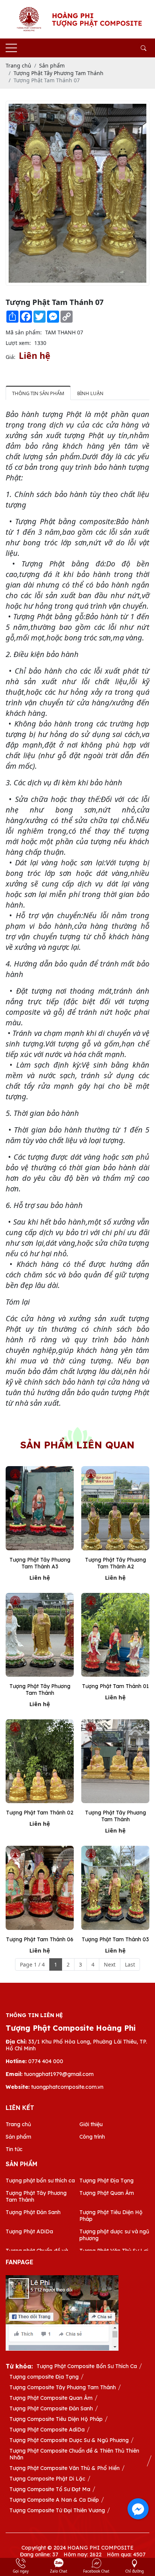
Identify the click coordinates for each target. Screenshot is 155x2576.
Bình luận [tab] (90, 393)
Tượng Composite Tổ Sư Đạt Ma (50, 2489)
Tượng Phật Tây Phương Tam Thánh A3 (40, 1563)
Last (130, 1964)
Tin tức (14, 2149)
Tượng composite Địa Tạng (44, 2377)
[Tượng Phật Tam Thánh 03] (115, 1888)
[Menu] (11, 48)
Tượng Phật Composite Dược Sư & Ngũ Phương (69, 2440)
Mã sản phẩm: (24, 332)
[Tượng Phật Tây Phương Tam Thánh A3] (40, 1508)
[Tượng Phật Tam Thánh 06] (40, 1888)
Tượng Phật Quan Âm (107, 2193)
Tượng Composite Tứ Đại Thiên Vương (57, 2510)
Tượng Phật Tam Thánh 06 (40, 1939)
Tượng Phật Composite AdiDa (47, 2430)
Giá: (11, 357)
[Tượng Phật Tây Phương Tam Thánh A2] (115, 1508)
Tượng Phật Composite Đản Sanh (51, 2408)
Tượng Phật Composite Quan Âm (51, 2398)
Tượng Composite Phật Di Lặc (47, 2479)
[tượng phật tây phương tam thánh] (40, 1635)
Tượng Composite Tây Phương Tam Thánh (63, 2387)
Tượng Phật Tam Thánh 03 (115, 1939)
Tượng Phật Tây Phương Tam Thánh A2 (115, 1563)
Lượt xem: (18, 343)
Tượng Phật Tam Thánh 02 (40, 1813)
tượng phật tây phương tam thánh (40, 1690)
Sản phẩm (18, 2137)
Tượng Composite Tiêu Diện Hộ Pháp (56, 2419)
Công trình (92, 2137)
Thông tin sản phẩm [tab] (38, 393)
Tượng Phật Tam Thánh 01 (115, 1686)
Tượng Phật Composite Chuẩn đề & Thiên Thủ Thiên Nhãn (74, 2454)
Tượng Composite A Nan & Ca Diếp (54, 2500)
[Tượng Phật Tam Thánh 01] (115, 1635)
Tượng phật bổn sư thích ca (40, 2181)
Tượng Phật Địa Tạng (106, 2181)
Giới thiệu (91, 2124)
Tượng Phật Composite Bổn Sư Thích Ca (87, 2366)
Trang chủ (18, 2124)
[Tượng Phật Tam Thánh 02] (40, 1761)
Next (110, 1964)
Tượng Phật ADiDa (29, 2231)
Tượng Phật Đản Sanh (33, 2212)
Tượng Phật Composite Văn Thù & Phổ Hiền (65, 2468)
